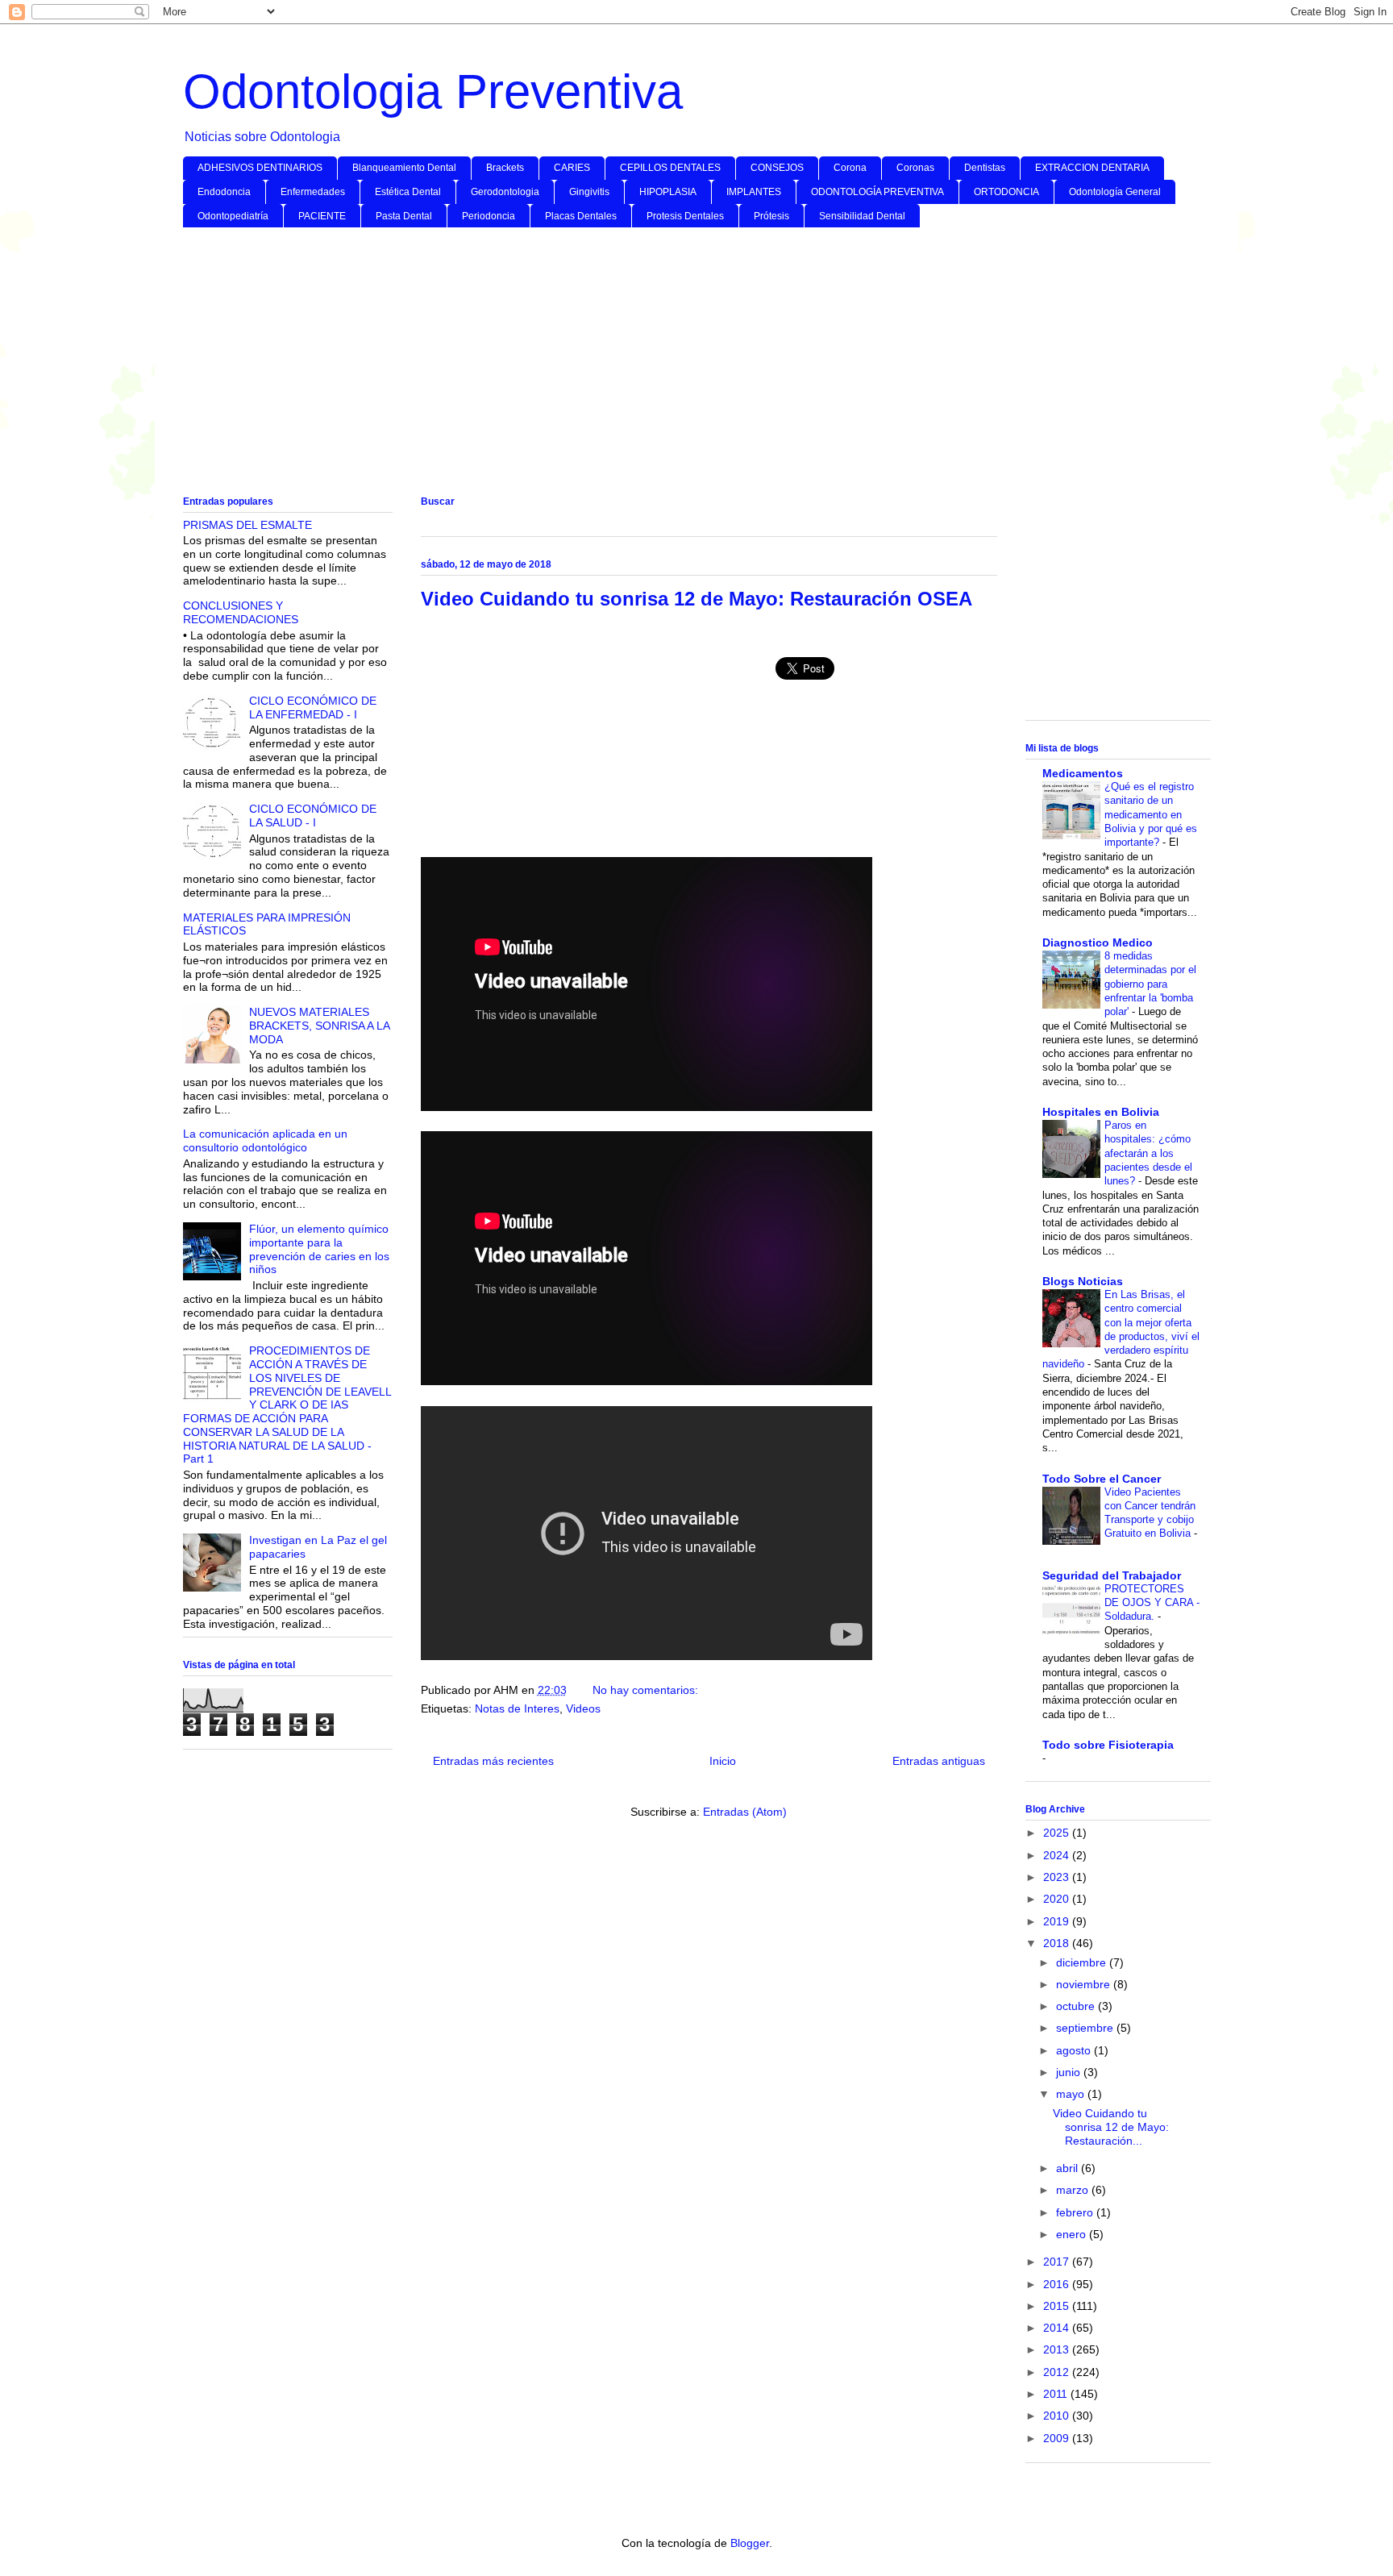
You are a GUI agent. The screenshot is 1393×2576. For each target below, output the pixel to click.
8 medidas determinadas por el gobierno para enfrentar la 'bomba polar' (1150, 984)
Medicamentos (1083, 773)
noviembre (1085, 1984)
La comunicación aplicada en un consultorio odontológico (265, 1140)
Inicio (723, 1761)
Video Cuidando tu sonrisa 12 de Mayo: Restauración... (1111, 2127)
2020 (1058, 1899)
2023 (1058, 1877)
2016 (1058, 2284)
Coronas (915, 168)
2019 (1058, 1921)
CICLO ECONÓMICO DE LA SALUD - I (313, 816)
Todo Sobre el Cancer (1102, 1479)
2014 (1058, 2328)
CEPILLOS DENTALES (670, 168)
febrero (1076, 2212)
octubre (1077, 2006)
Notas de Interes (517, 1708)
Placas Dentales (581, 216)
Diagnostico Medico (1098, 943)
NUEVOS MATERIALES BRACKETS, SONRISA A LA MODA (319, 1026)
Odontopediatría (233, 216)
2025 (1058, 1833)
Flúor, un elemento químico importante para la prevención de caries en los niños (319, 1249)
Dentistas (985, 168)
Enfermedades (313, 192)
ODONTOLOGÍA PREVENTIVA (877, 192)
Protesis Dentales (685, 216)
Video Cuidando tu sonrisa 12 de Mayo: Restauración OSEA (696, 599)
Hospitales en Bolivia (1101, 1112)
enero (1073, 2234)
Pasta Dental (404, 216)
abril (1069, 2168)
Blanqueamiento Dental (404, 168)
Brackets (505, 168)
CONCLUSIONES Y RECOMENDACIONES (241, 612)
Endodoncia (224, 192)
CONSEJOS (777, 168)
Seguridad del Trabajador (1112, 1575)
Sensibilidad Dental (862, 216)
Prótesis (771, 216)
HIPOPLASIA (668, 192)
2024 (1058, 1855)
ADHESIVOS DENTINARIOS (260, 168)
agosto (1075, 2050)
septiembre (1086, 2028)
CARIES (572, 168)
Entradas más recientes (493, 1761)
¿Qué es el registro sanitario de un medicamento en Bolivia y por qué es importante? (1151, 814)
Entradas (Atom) (745, 1812)
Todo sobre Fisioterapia (1108, 1745)
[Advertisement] (667, 364)
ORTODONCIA (1006, 192)
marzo (1074, 2190)
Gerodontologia (505, 192)
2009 (1058, 2438)
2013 (1058, 2349)
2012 (1058, 2372)
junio (1070, 2072)
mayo (1072, 2094)
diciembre (1083, 1962)
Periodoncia (489, 216)
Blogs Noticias (1083, 1281)
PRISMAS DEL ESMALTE (247, 525)
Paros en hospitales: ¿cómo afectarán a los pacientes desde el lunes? (1148, 1153)
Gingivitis (589, 192)
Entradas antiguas (939, 1761)
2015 (1058, 2306)
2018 (1058, 1943)
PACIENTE (322, 216)
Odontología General (1115, 192)
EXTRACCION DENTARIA (1092, 168)
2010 (1058, 2416)
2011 (1057, 2394)
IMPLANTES (754, 192)
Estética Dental (408, 192)
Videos (583, 1708)
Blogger (750, 2543)
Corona (850, 168)
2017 (1058, 2262)
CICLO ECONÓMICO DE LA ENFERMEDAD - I (313, 707)
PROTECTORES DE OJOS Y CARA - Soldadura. (1152, 1603)
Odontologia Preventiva (433, 92)
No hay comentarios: (647, 1690)
